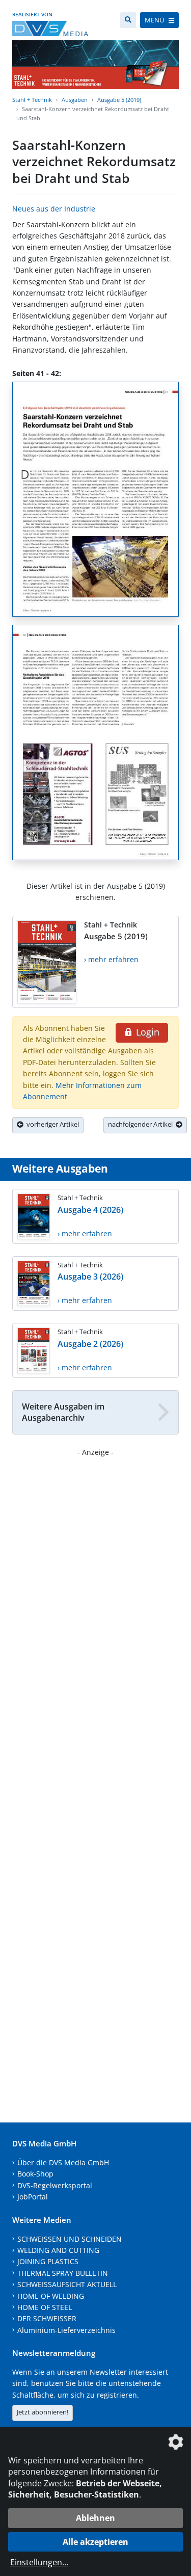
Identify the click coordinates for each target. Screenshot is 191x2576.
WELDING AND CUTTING (58, 2250)
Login (146, 1032)
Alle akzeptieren (95, 2542)
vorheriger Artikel (51, 1124)
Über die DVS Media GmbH (63, 2162)
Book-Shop (35, 2174)
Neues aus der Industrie (54, 209)
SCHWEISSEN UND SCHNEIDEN (70, 2239)
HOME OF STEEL (45, 2307)
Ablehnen (95, 2518)
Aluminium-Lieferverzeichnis (66, 2330)
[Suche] (128, 20)
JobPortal (33, 2197)
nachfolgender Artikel (142, 1124)
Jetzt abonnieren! (43, 2412)
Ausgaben (75, 100)
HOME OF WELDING (51, 2296)
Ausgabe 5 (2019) (119, 100)
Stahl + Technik (32, 100)
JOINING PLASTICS (48, 2261)
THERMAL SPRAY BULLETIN (63, 2273)
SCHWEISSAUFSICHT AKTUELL (67, 2284)
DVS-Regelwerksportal (55, 2185)
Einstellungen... (39, 2562)
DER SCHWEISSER (47, 2318)
